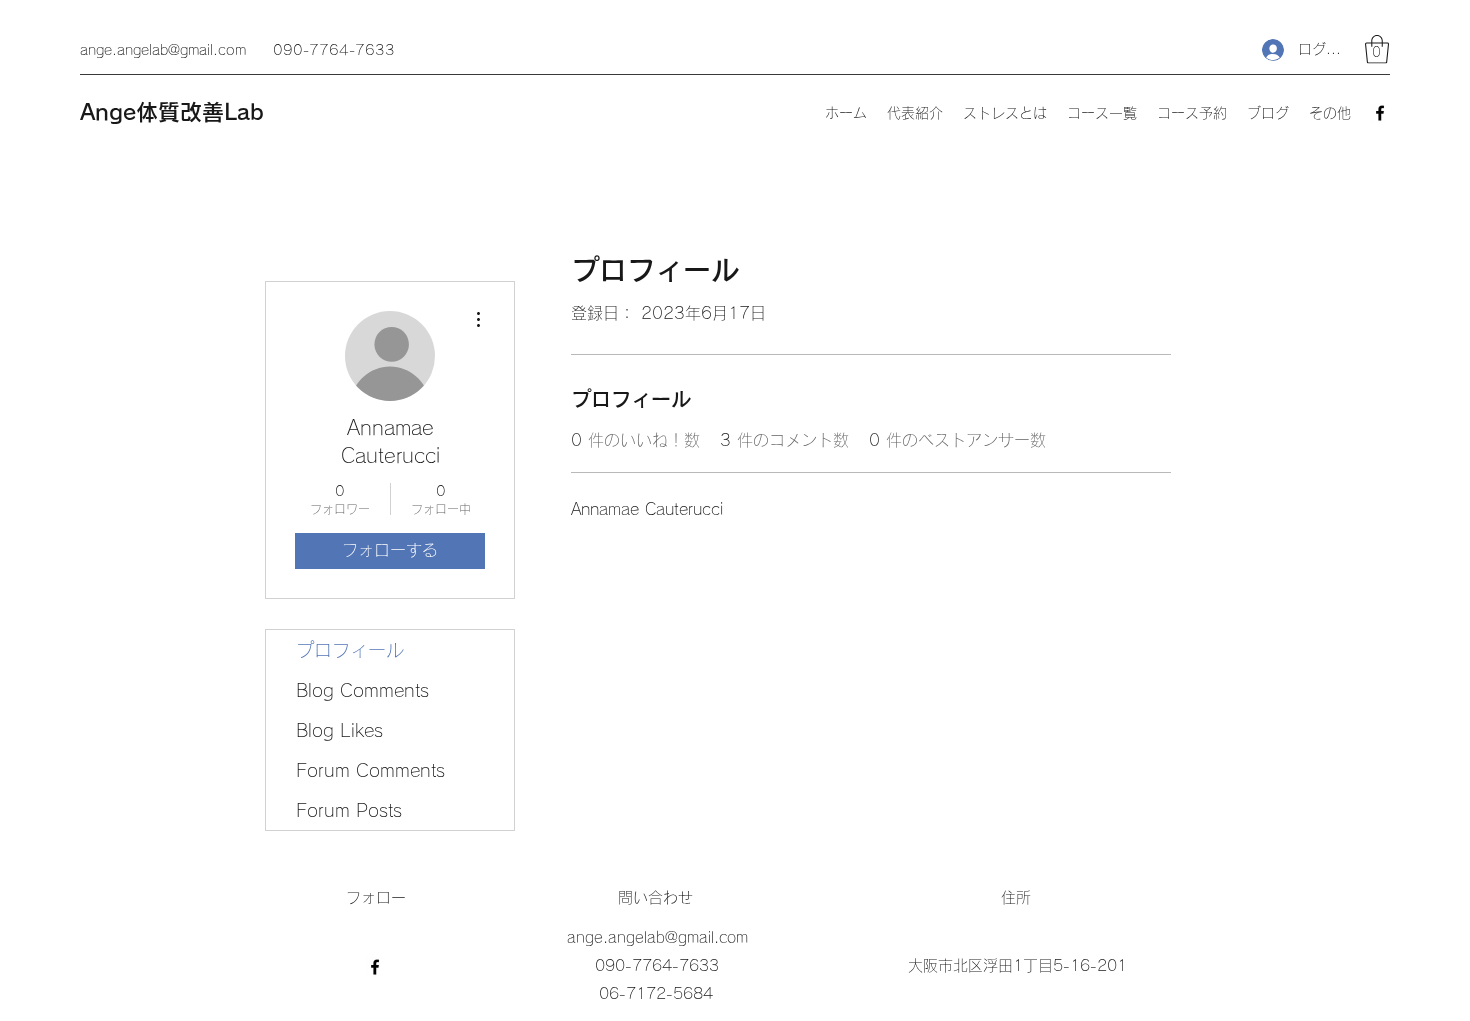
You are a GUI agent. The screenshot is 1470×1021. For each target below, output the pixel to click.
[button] (1377, 49)
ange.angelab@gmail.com (163, 50)
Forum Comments (370, 770)
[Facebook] (1380, 113)
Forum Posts (349, 810)
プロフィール (350, 650)
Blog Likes (339, 730)
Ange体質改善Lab (172, 112)
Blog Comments (362, 690)
